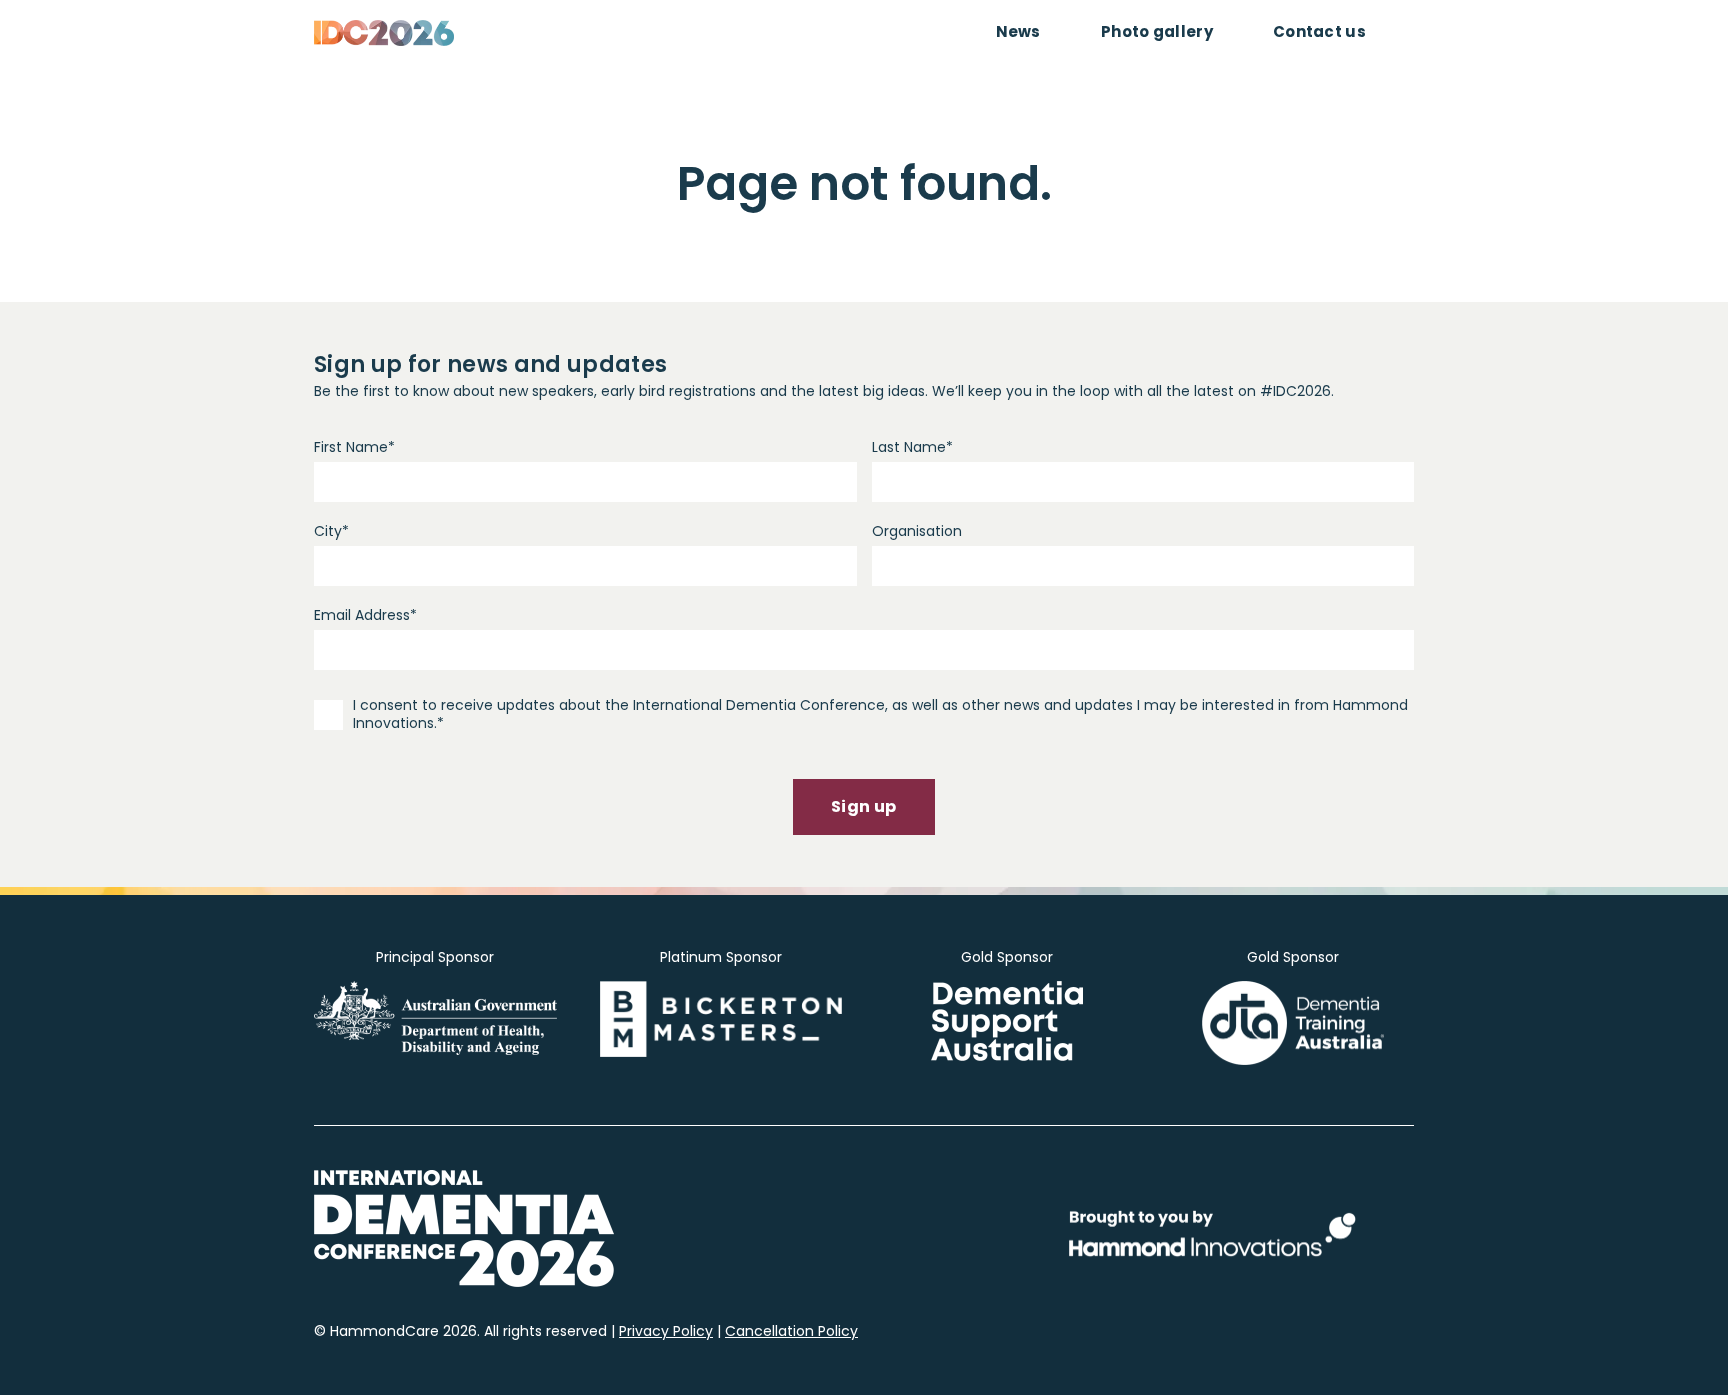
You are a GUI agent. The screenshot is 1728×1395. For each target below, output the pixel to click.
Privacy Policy (666, 1331)
